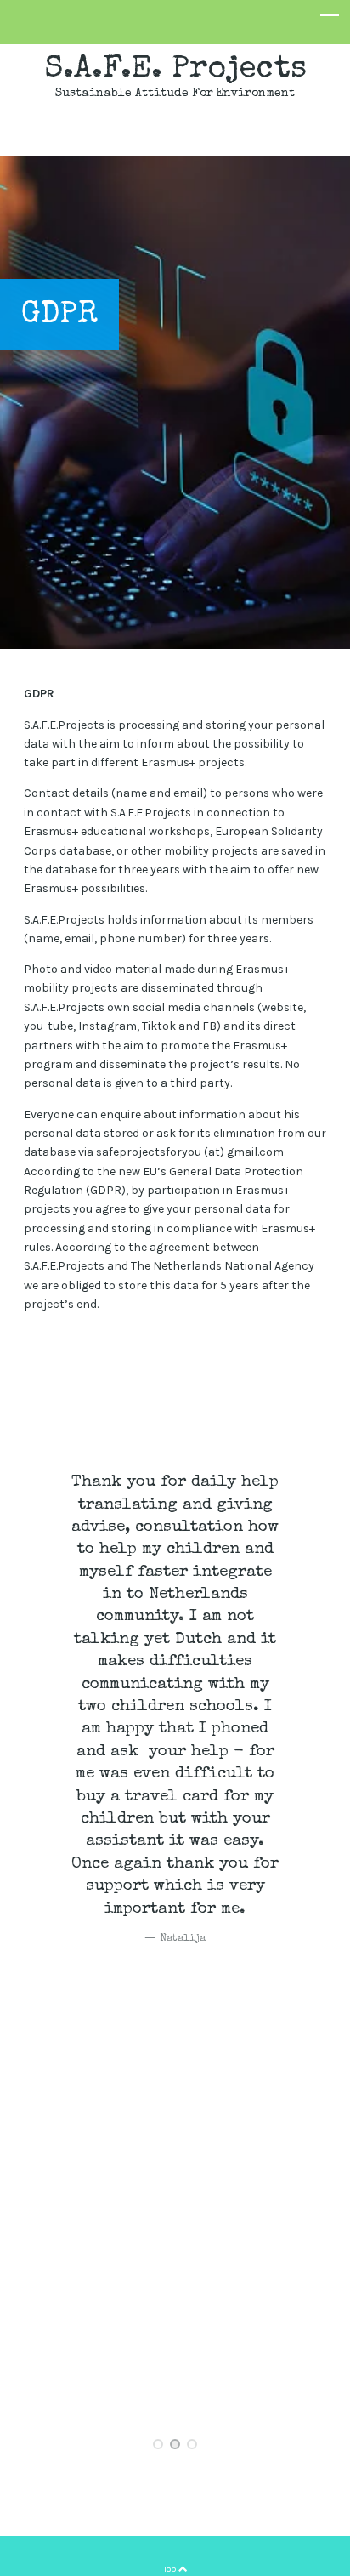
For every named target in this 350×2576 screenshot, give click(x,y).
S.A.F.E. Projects (175, 70)
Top (171, 2569)
